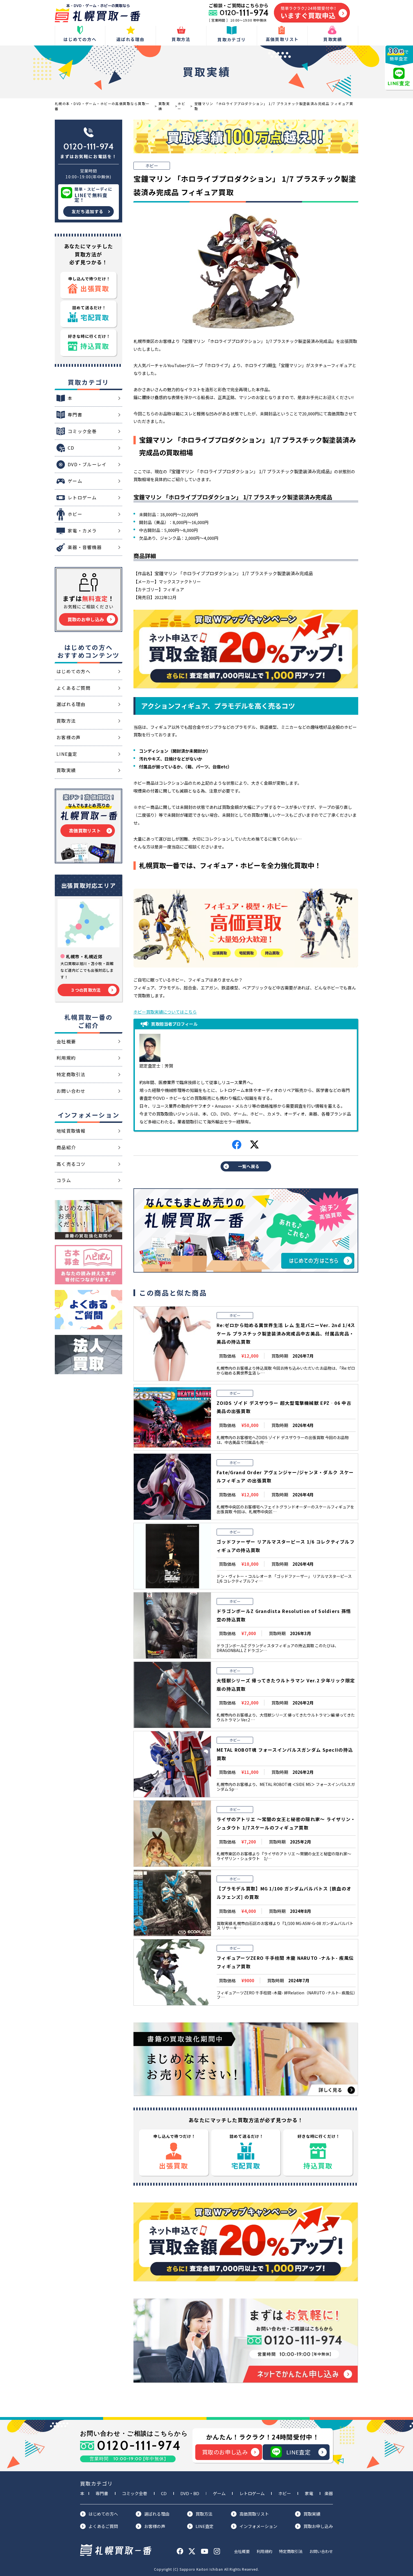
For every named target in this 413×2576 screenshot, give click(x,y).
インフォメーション (258, 2526)
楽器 (329, 2493)
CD (164, 2493)
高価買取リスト (254, 2514)
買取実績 (312, 2514)
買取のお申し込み (225, 2452)
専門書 (102, 2493)
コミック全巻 (135, 2493)
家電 (309, 2493)
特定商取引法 (291, 2551)
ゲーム (219, 2493)
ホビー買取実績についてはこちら (165, 1012)
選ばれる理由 (157, 2514)
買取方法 (204, 2514)
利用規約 (264, 2551)
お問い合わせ (321, 2551)
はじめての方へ (103, 2514)
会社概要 (242, 2551)
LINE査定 (298, 2452)
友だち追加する (88, 211)
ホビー (285, 2493)
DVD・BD (190, 2493)
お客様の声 (155, 2526)
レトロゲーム (252, 2493)
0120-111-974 (88, 146)
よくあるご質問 (103, 2526)
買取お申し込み (318, 2526)
